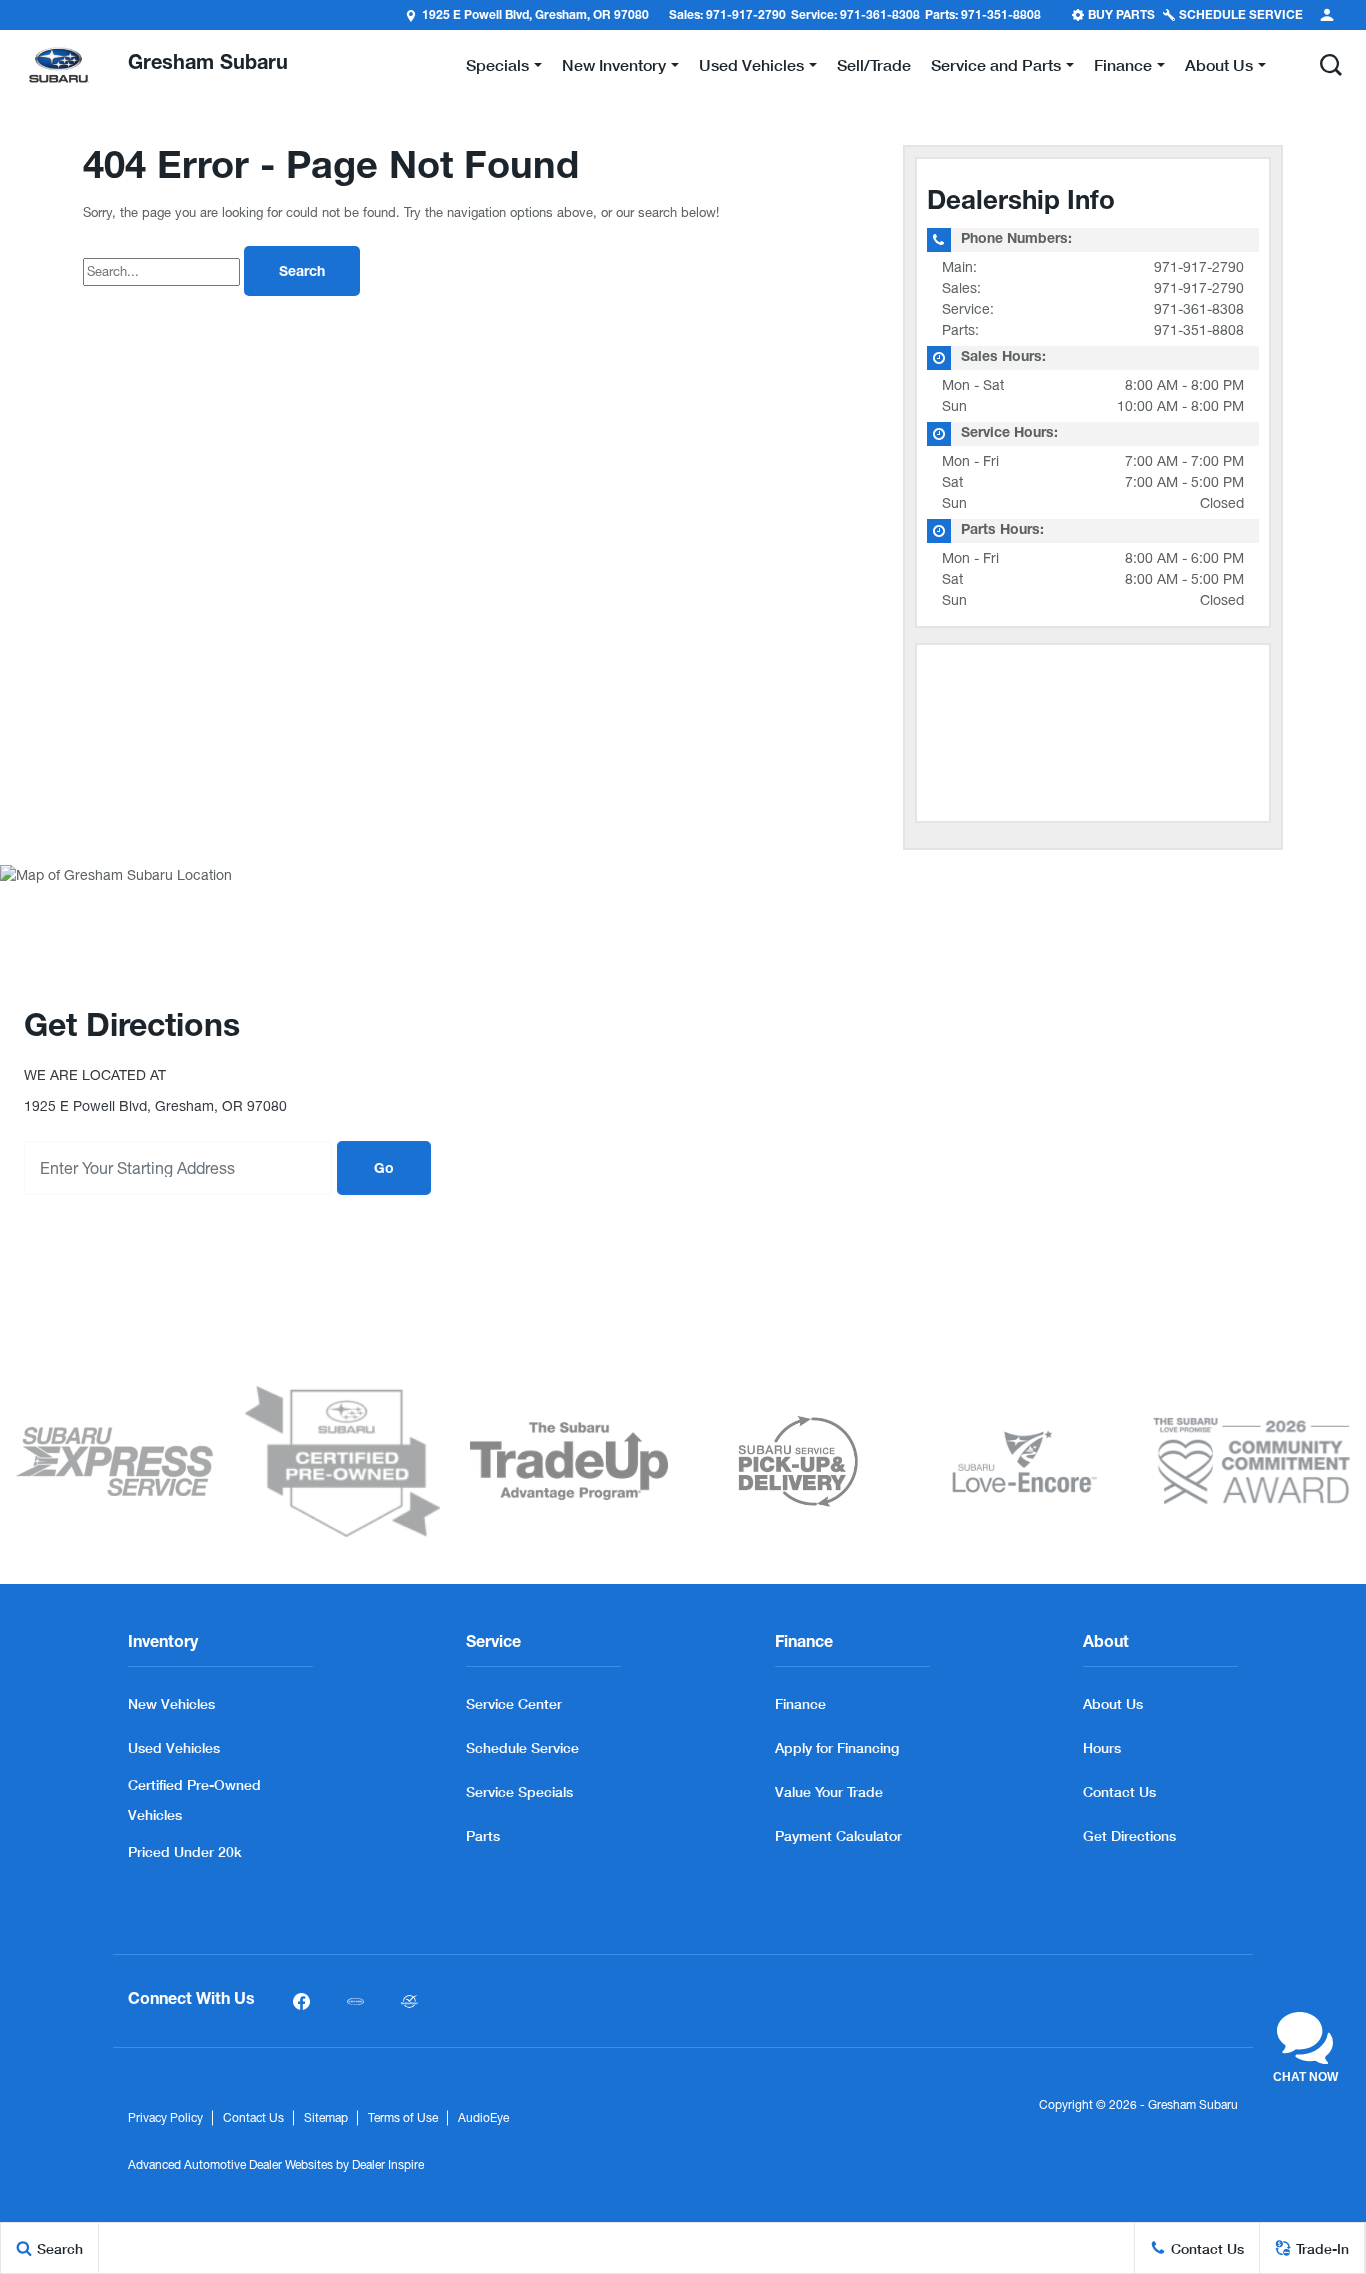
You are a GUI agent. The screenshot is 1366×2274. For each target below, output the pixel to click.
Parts (483, 1835)
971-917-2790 (1199, 267)
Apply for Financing (837, 1747)
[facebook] (301, 2001)
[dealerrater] (409, 2001)
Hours (1102, 1747)
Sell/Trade (874, 64)
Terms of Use (403, 2118)
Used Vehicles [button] (751, 68)
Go (384, 1170)
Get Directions (1129, 1835)
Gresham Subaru (1193, 2105)
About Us (1113, 1703)
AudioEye (483, 2118)
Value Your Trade (829, 1791)
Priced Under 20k (185, 1851)
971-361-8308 (1199, 309)
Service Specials (519, 1791)
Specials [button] (497, 68)
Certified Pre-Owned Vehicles (194, 1799)
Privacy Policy (165, 2118)
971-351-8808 (1199, 330)
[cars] (355, 2001)
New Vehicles (171, 1703)
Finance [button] (1122, 68)
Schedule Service (522, 1747)
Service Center (514, 1703)
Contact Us (1119, 1791)
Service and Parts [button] (995, 68)
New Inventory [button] (613, 68)
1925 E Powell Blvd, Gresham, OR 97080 (535, 16)
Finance (800, 1703)
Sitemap (326, 2118)
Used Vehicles (174, 1747)
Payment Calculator (838, 1835)
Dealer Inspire (388, 2165)
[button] (1331, 65)
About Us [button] (1218, 68)
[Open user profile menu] (1327, 15)
